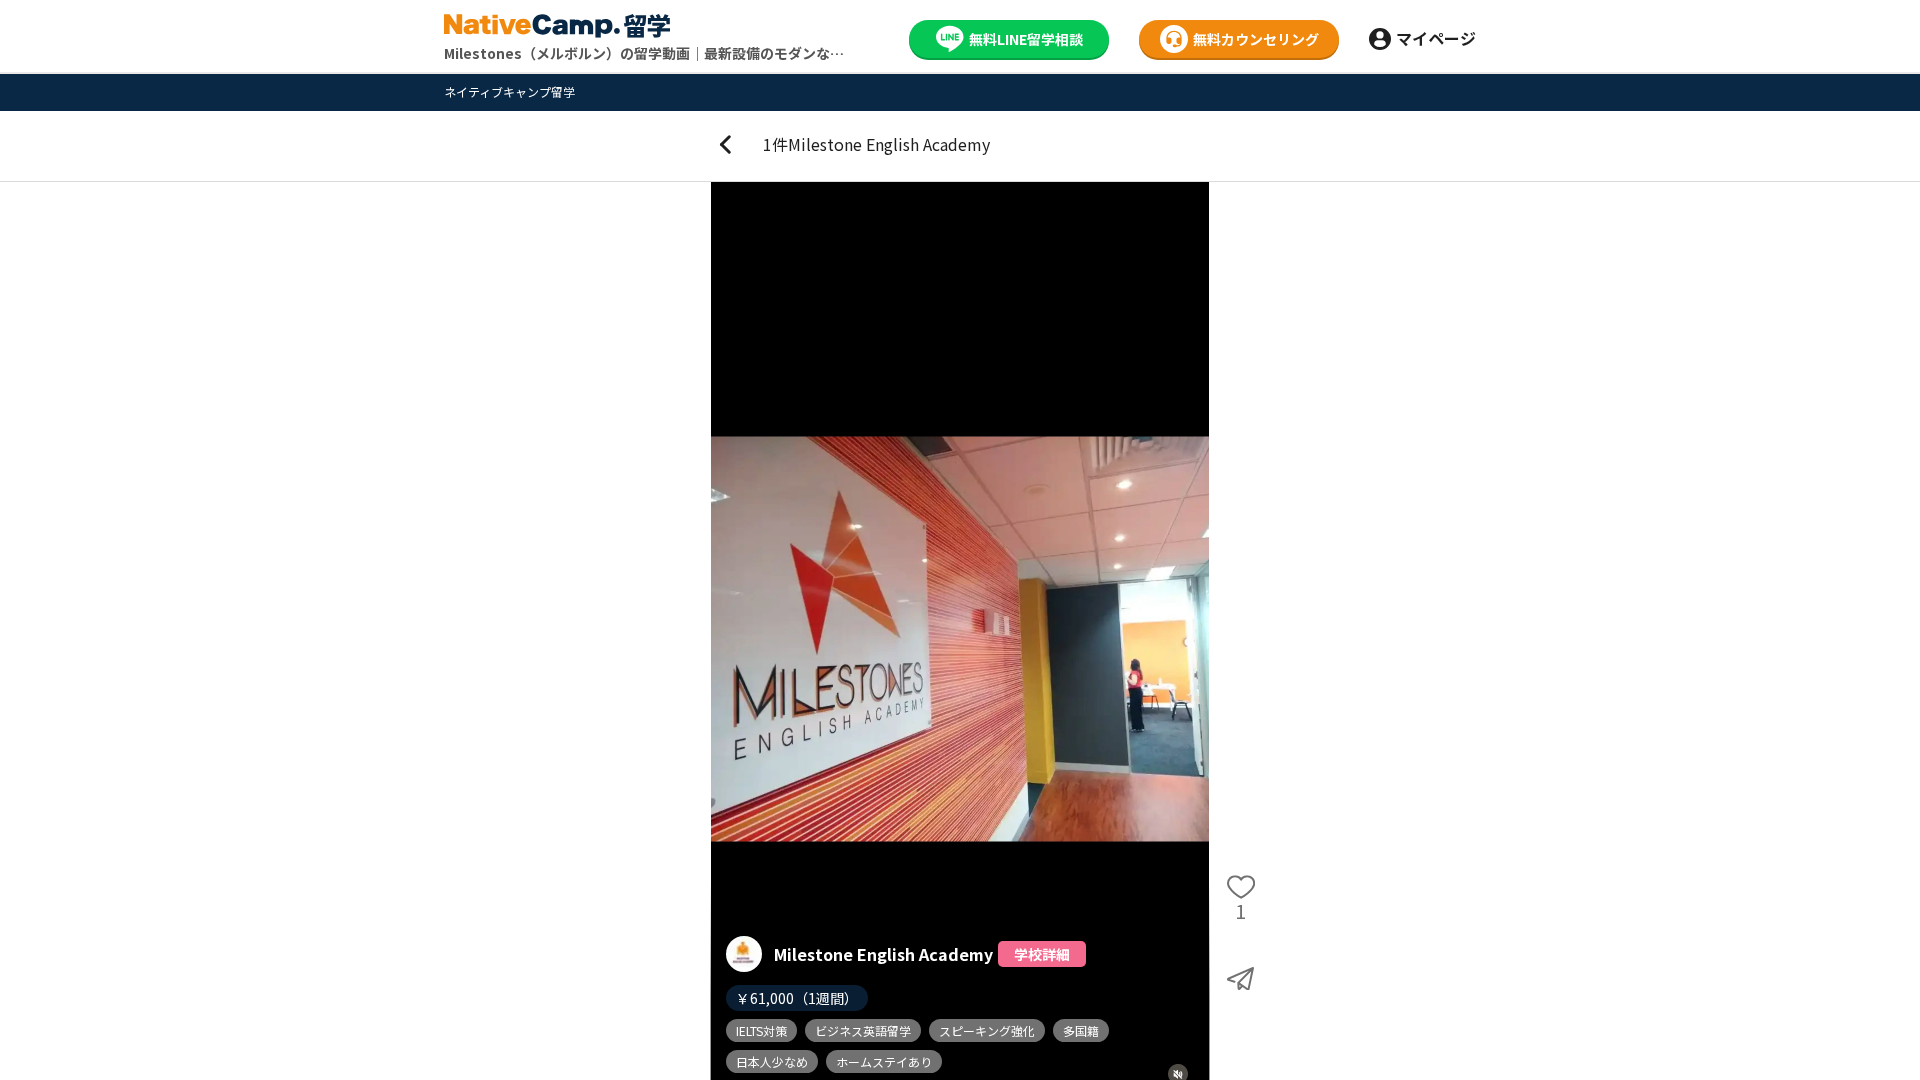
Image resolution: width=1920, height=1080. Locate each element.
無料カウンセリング (1256, 39)
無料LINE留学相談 (1026, 39)
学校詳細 (1042, 954)
